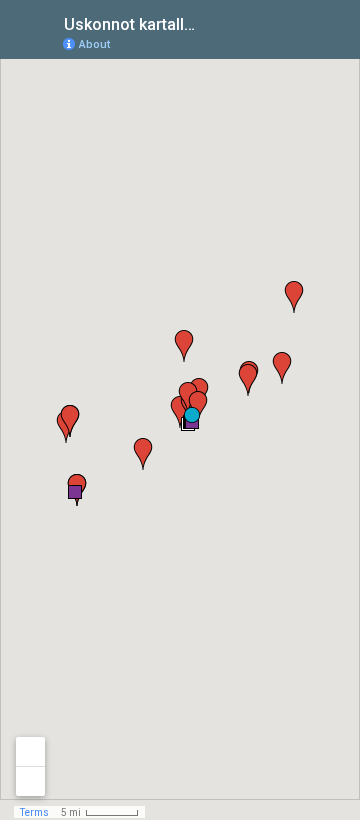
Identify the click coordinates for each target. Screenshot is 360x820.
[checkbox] (215, 22)
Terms (34, 812)
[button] (75, 492)
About (94, 44)
